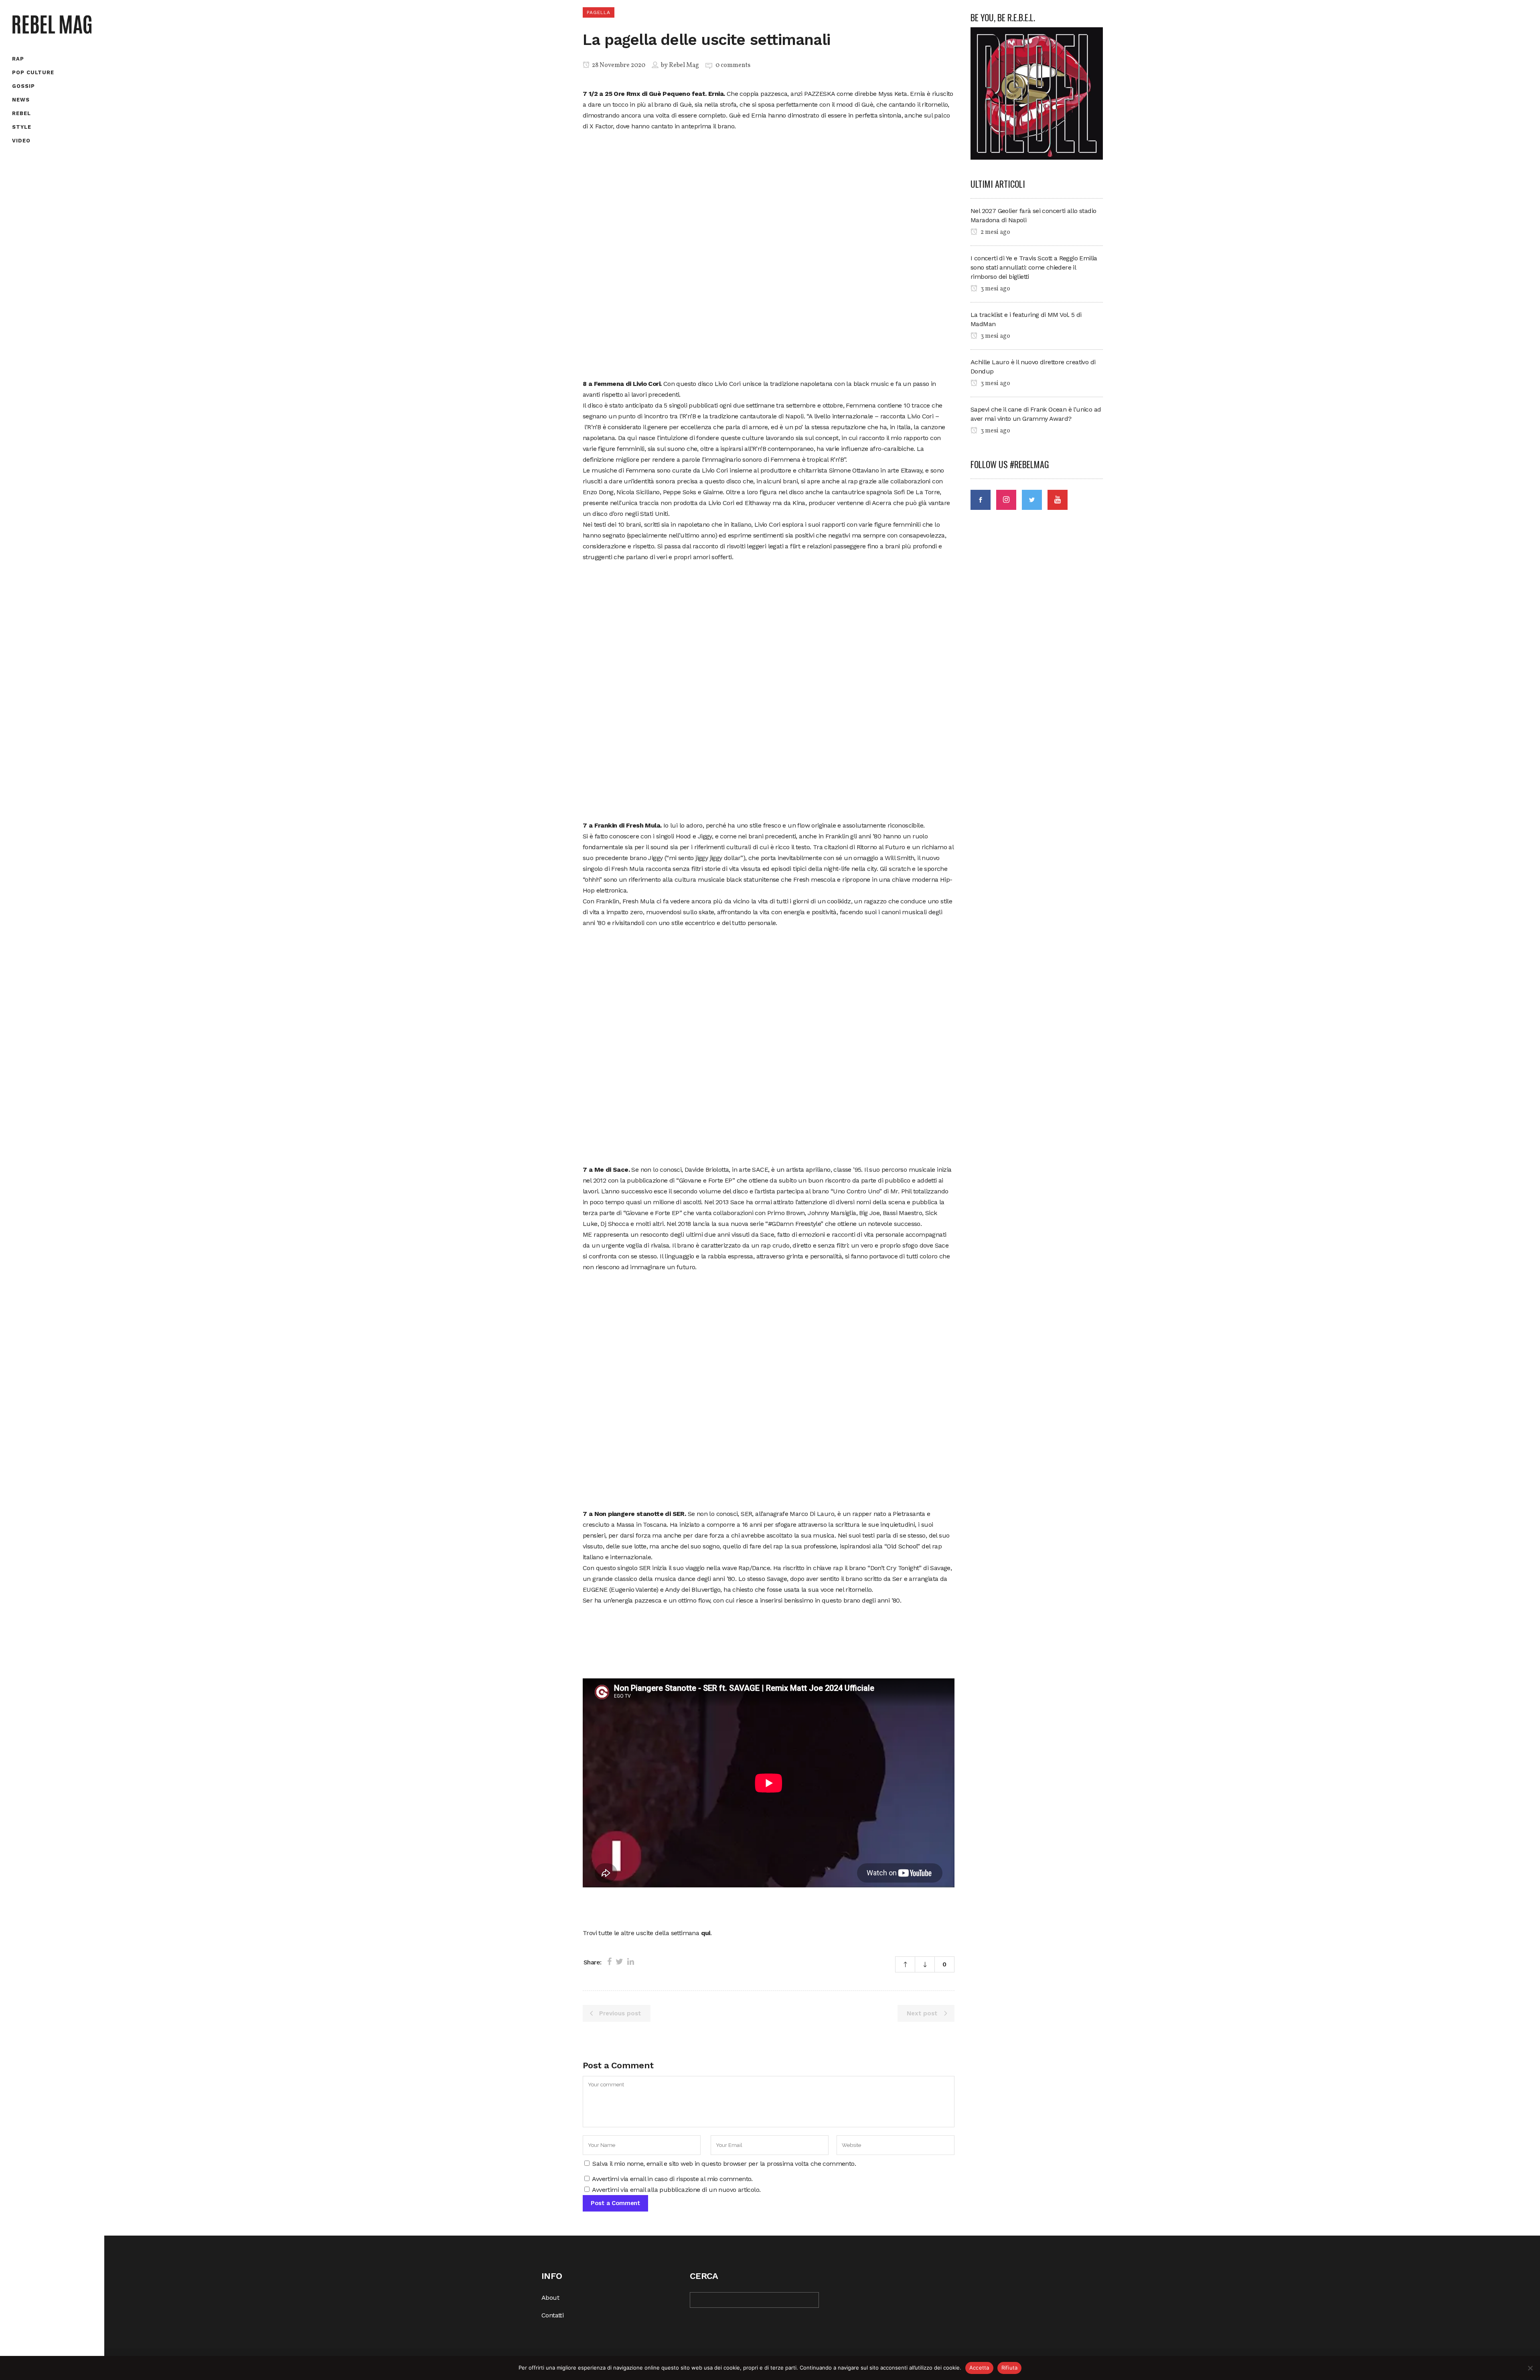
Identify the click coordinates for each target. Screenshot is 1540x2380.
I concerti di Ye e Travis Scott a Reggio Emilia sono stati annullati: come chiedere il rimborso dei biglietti (1034, 267)
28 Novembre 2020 (618, 65)
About (550, 2298)
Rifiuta (1010, 2368)
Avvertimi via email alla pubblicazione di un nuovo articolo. (676, 2190)
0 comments (733, 65)
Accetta (979, 2368)
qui (706, 1933)
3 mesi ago (995, 289)
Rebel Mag (684, 65)
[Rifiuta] (1530, 2368)
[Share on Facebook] (609, 1962)
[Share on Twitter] (619, 1962)
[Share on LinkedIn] (631, 1962)
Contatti (552, 2315)
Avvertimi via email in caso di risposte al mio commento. (672, 2179)
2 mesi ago (995, 232)
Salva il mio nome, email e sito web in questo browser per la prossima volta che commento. (724, 2164)
